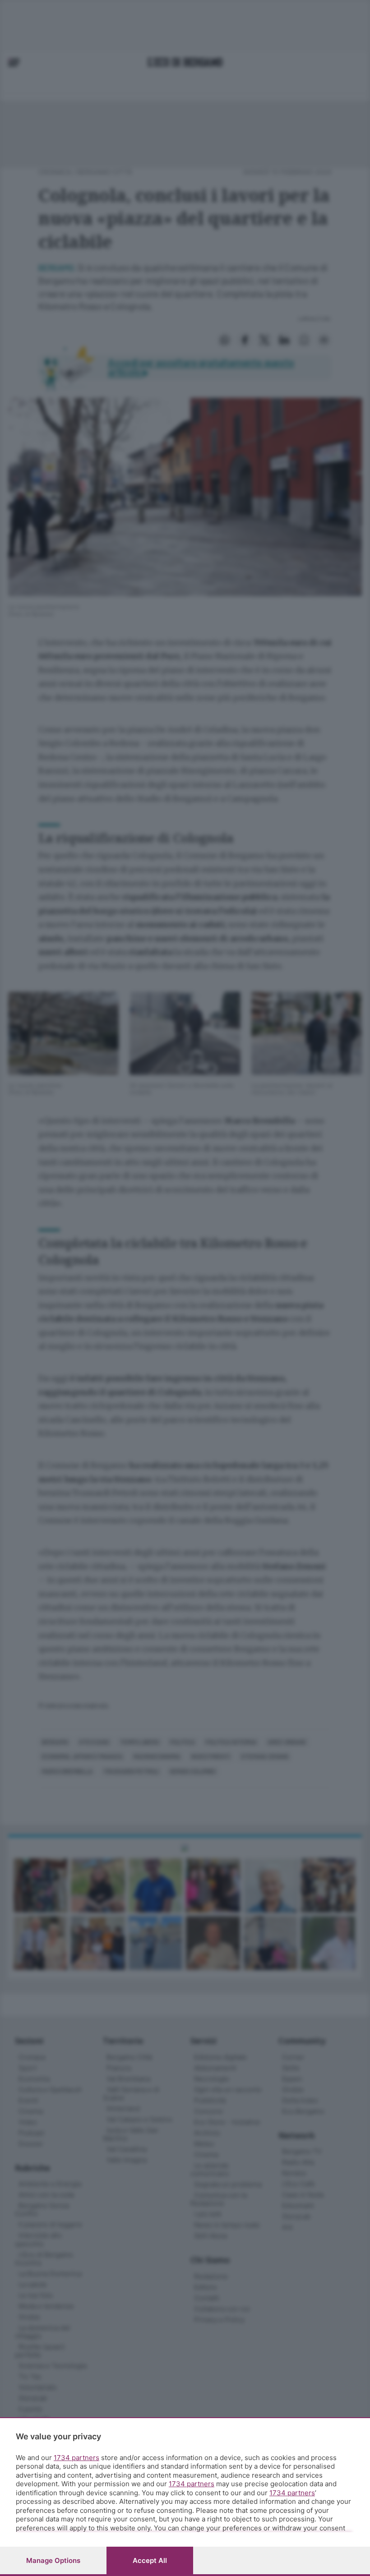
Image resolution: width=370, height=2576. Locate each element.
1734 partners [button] (76, 2458)
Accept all (150, 2560)
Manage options (53, 2560)
